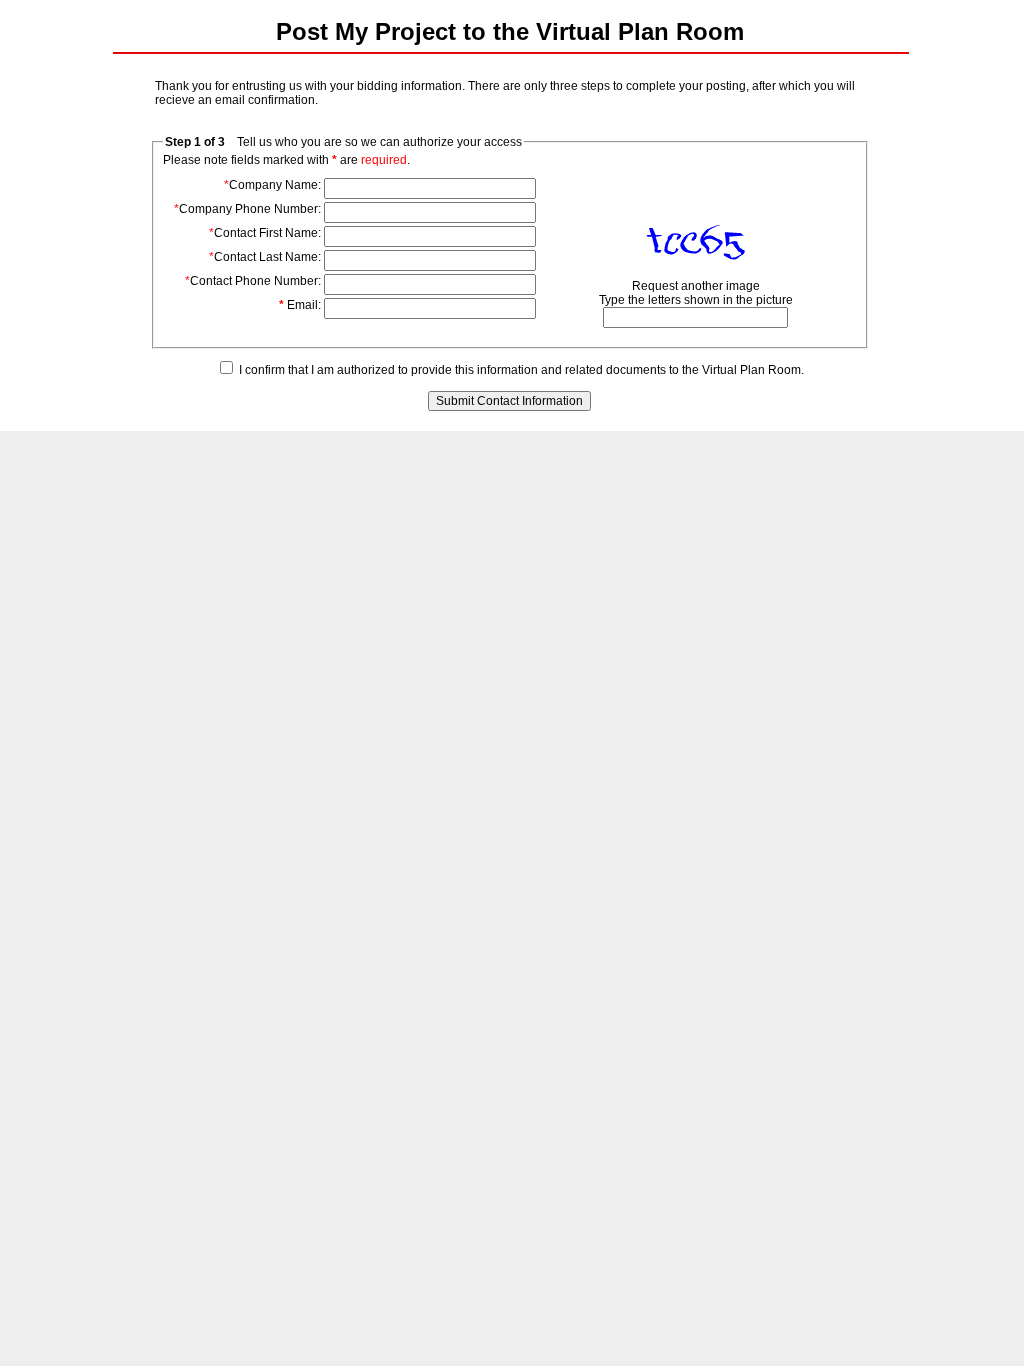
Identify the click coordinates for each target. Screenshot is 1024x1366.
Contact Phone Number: (253, 281)
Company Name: (272, 185)
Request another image (696, 286)
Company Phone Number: (247, 209)
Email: (300, 305)
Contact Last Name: (265, 257)
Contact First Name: (265, 233)
